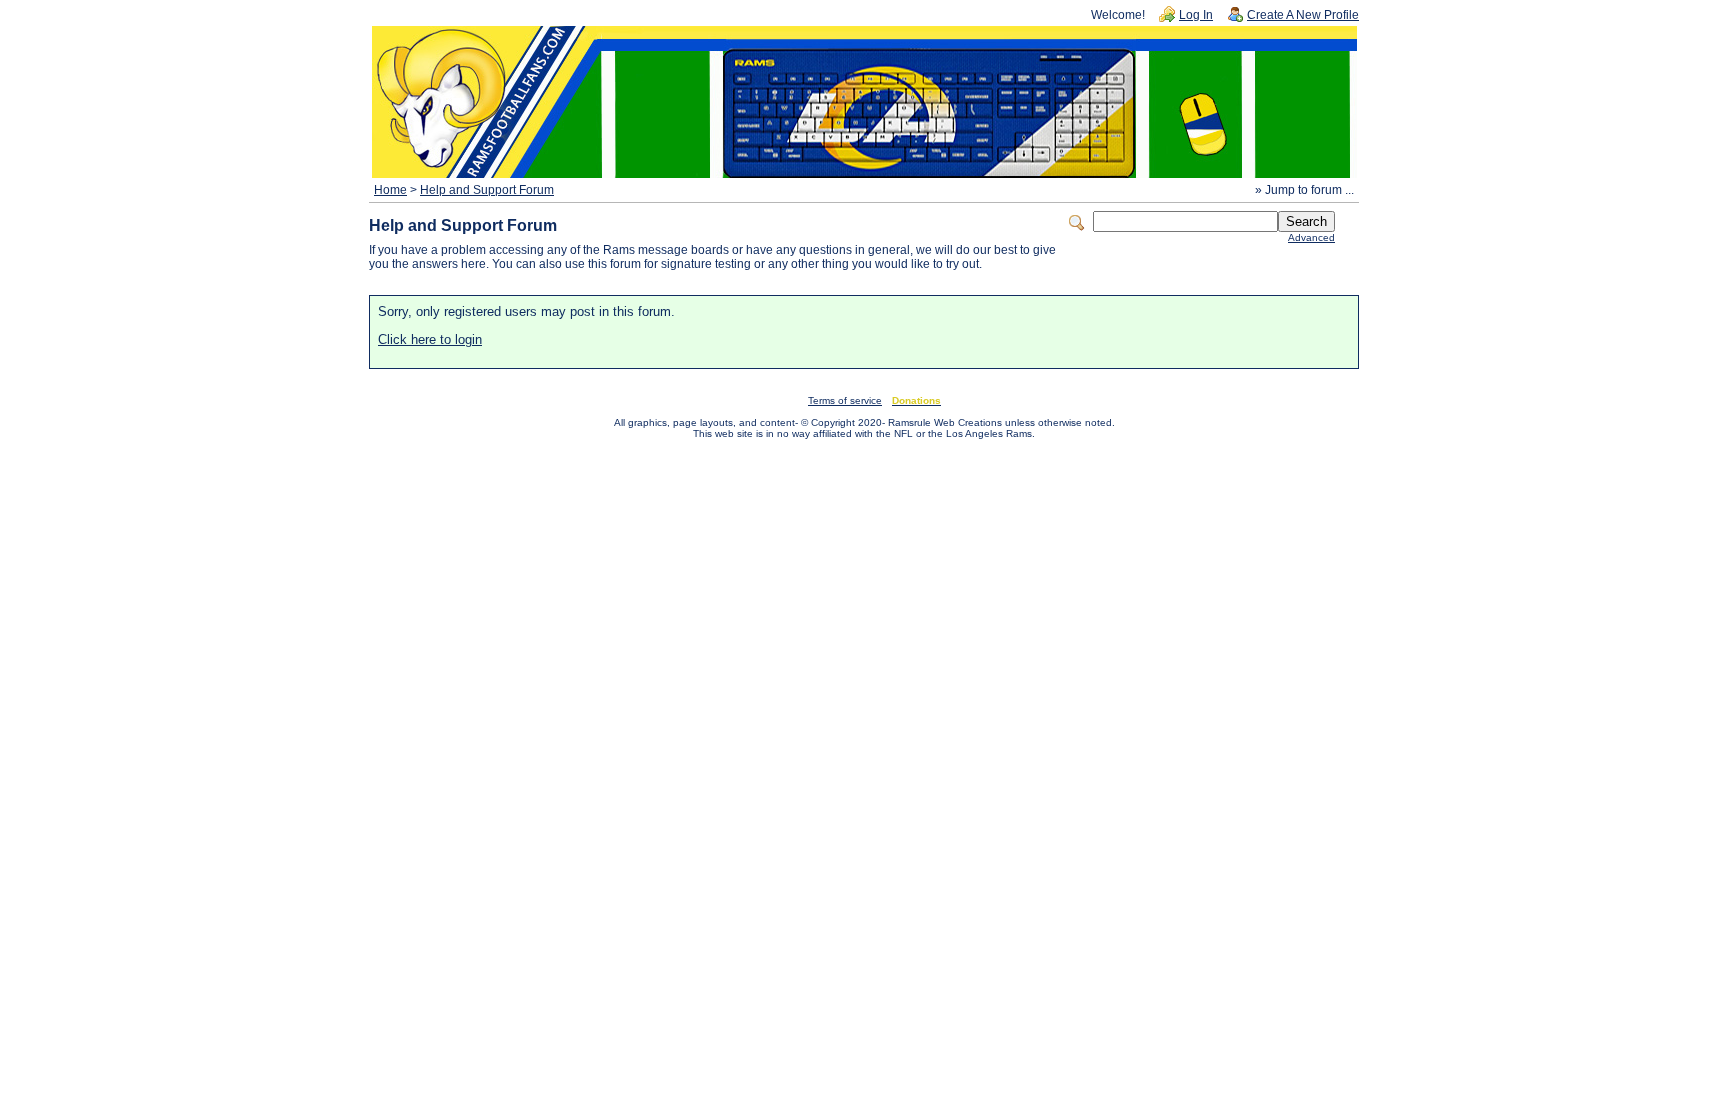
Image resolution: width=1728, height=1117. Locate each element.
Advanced (1311, 237)
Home (390, 190)
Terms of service (845, 400)
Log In (1196, 15)
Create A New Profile (1303, 15)
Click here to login (430, 339)
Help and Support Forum (487, 190)
